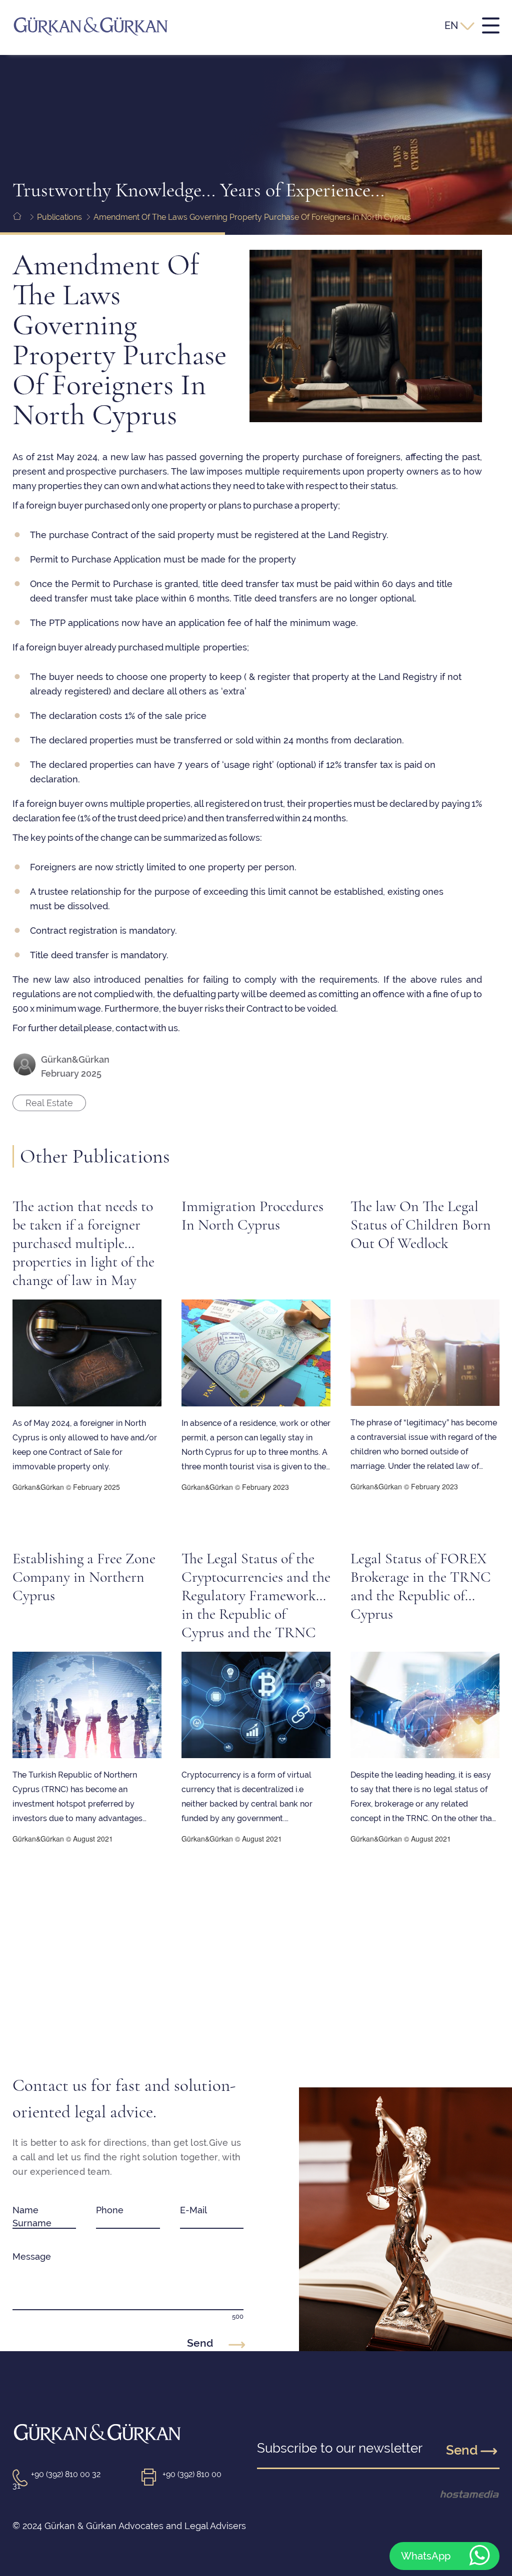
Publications (59, 217)
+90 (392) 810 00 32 (66, 2474)
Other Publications (95, 1156)
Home (24, 230)
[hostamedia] (453, 2494)
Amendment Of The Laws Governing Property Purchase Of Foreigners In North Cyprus (252, 217)
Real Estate (49, 1103)
